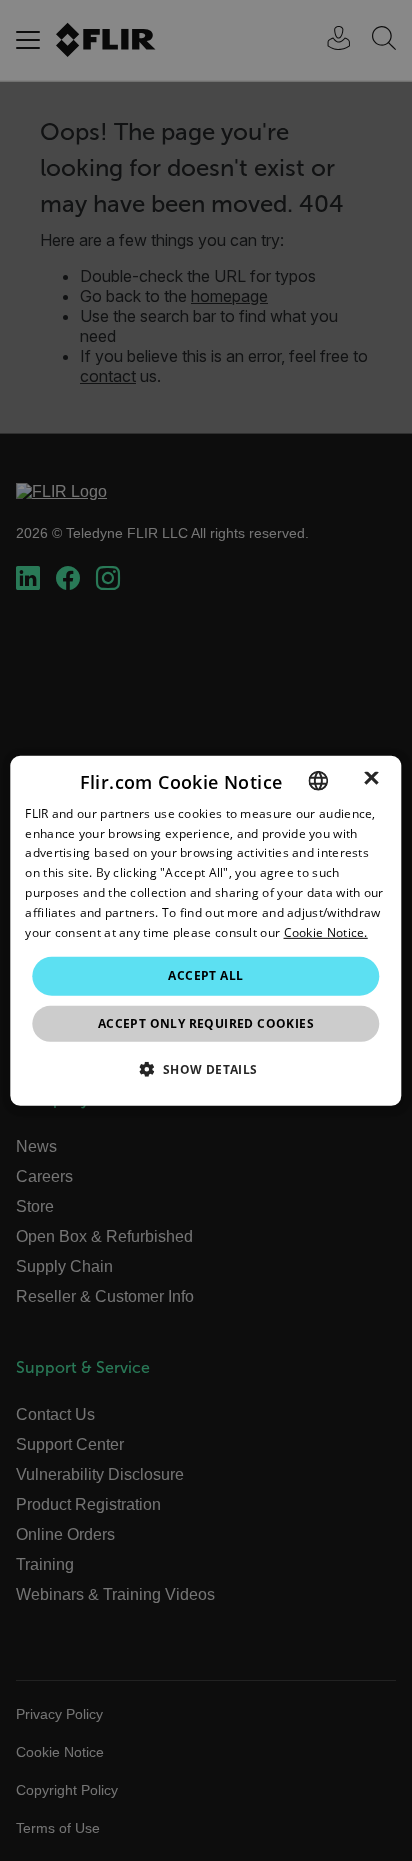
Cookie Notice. (326, 931)
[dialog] (205, 930)
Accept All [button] (205, 975)
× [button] (371, 779)
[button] (205, 1069)
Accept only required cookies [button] (206, 1023)
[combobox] (319, 780)
